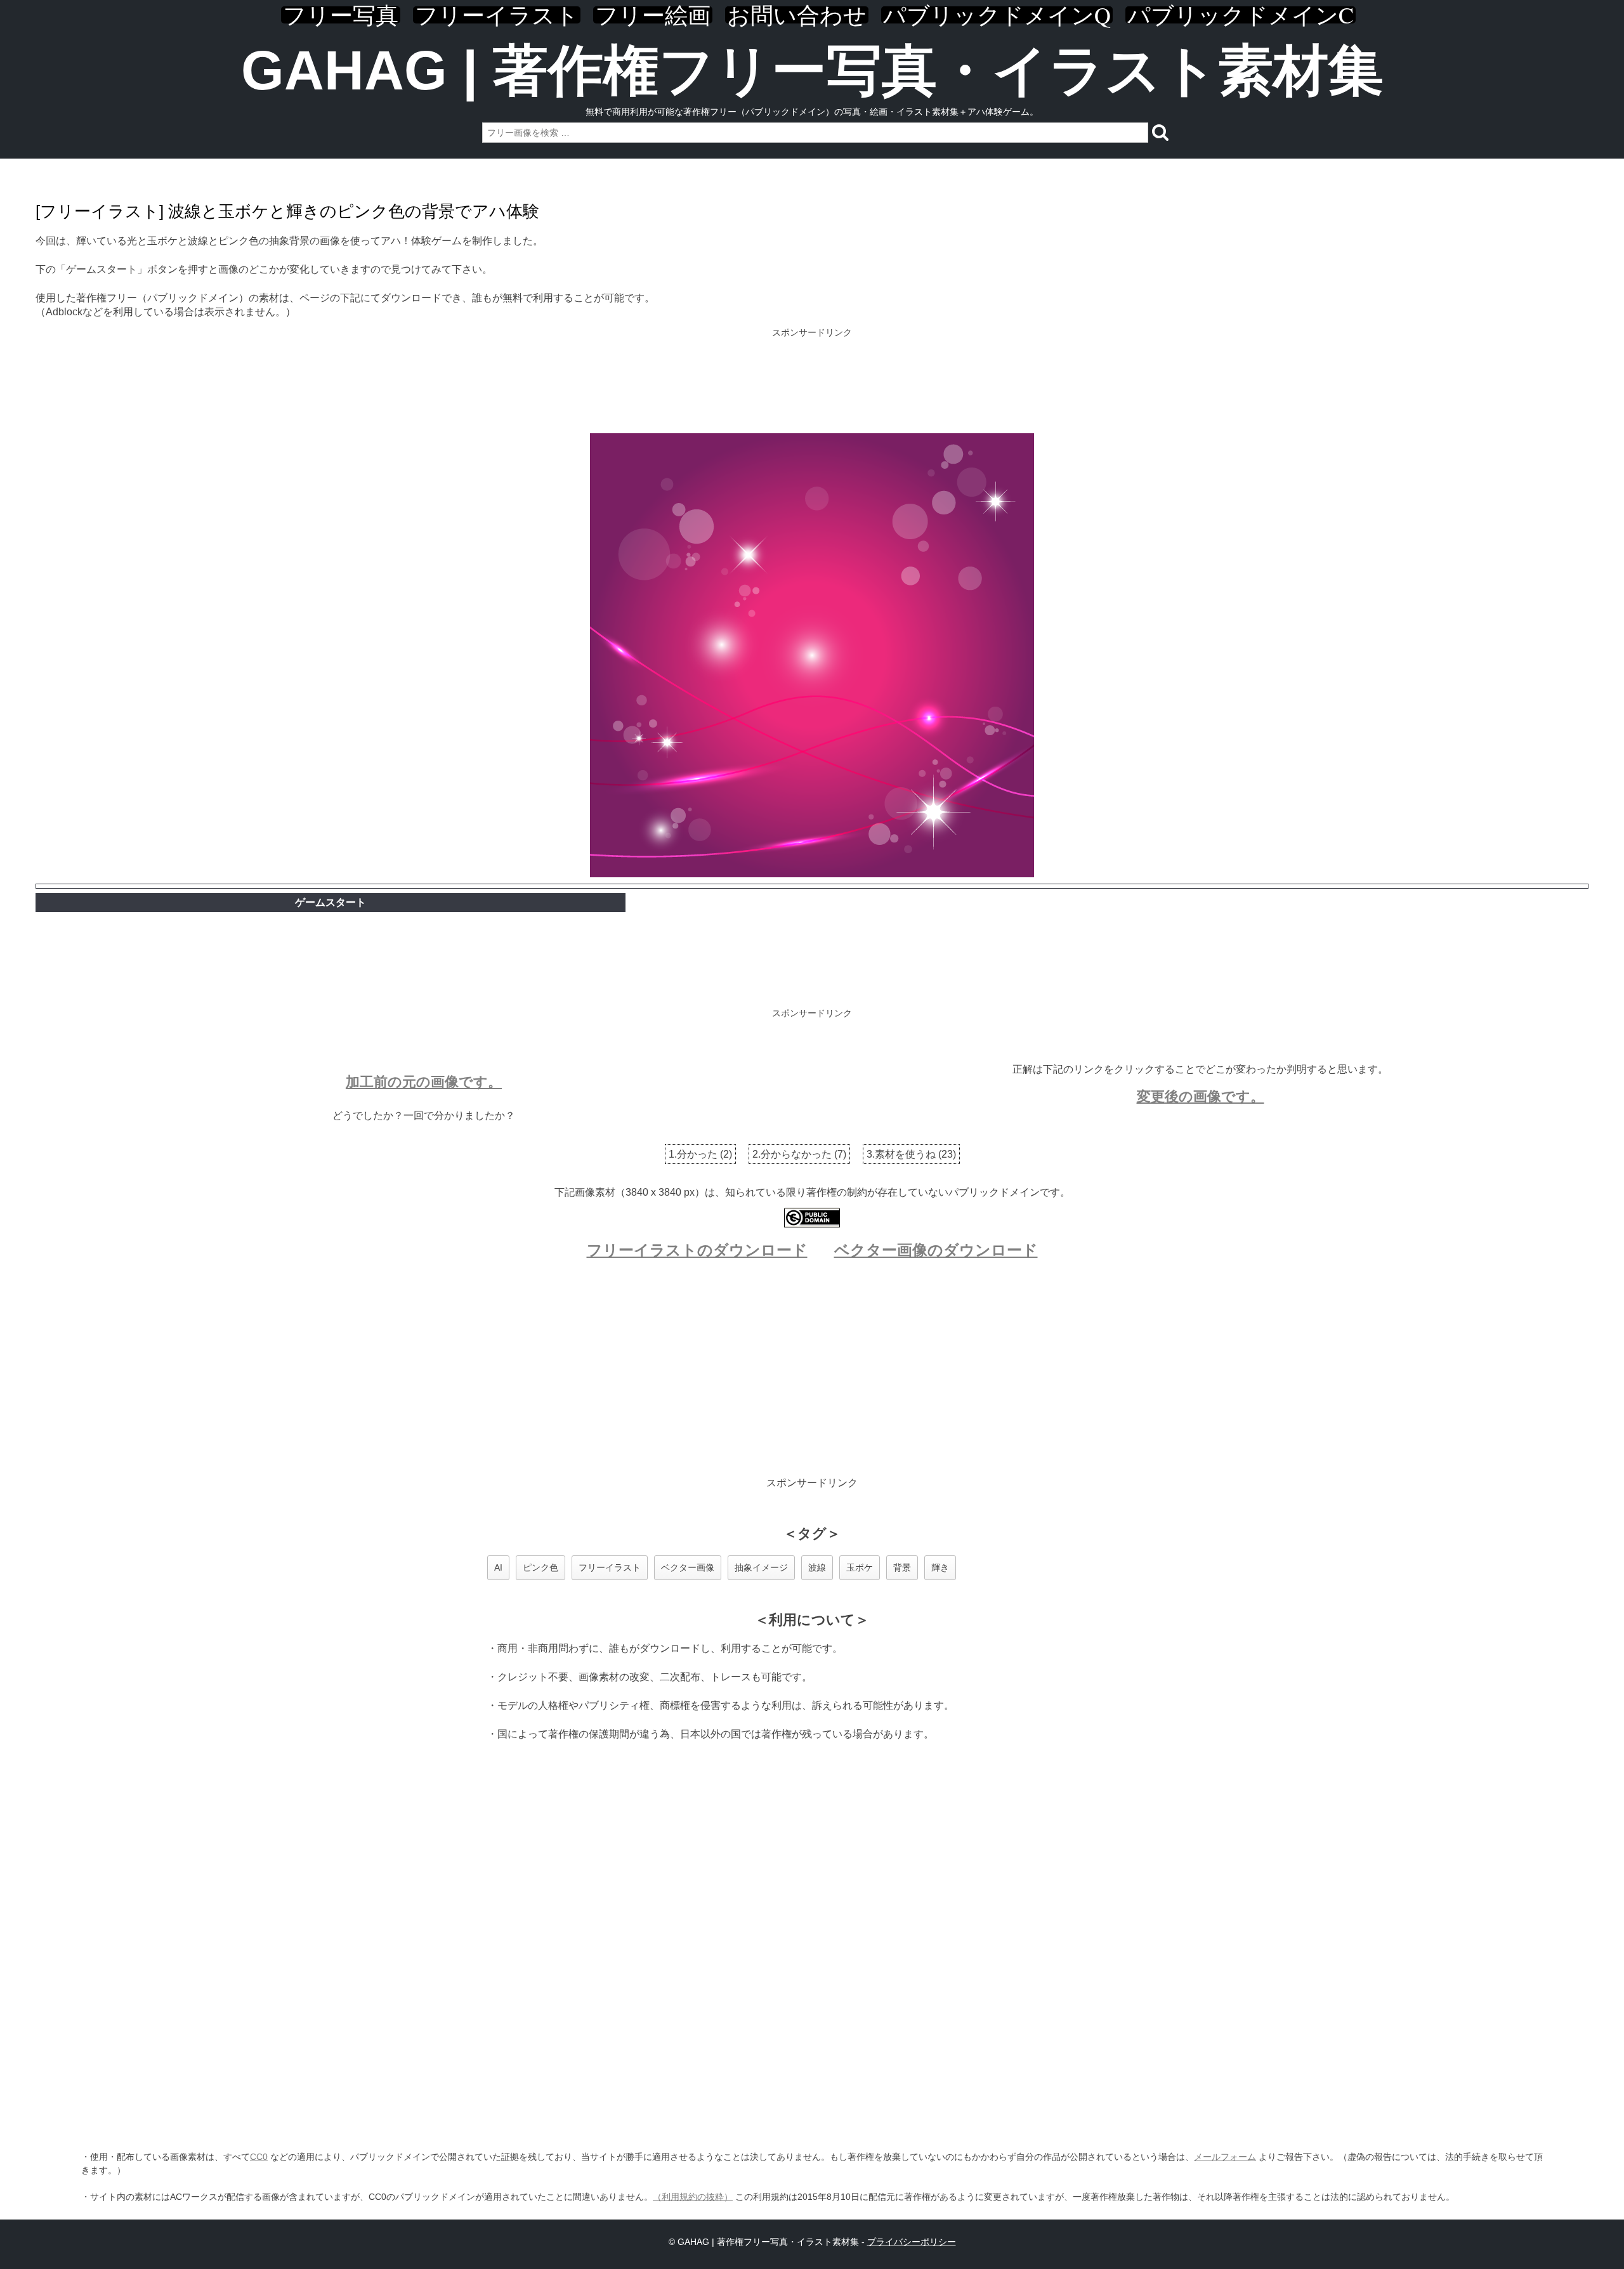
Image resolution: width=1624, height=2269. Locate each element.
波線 (817, 1567)
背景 (902, 1567)
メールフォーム (1225, 2157)
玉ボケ (860, 1567)
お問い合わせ (797, 15)
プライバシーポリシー (912, 2242)
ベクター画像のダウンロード (936, 1250)
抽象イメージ (761, 1567)
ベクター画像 (688, 1567)
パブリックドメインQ (997, 15)
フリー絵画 (653, 15)
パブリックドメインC (1241, 15)
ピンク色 (540, 1567)
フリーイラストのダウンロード (697, 1250)
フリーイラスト (497, 15)
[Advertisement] (812, 382)
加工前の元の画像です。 (424, 1082)
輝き (940, 1567)
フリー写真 (341, 15)
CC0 (259, 2157)
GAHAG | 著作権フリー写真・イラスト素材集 (812, 70)
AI (498, 1567)
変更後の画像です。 (1201, 1096)
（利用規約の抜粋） (693, 2197)
